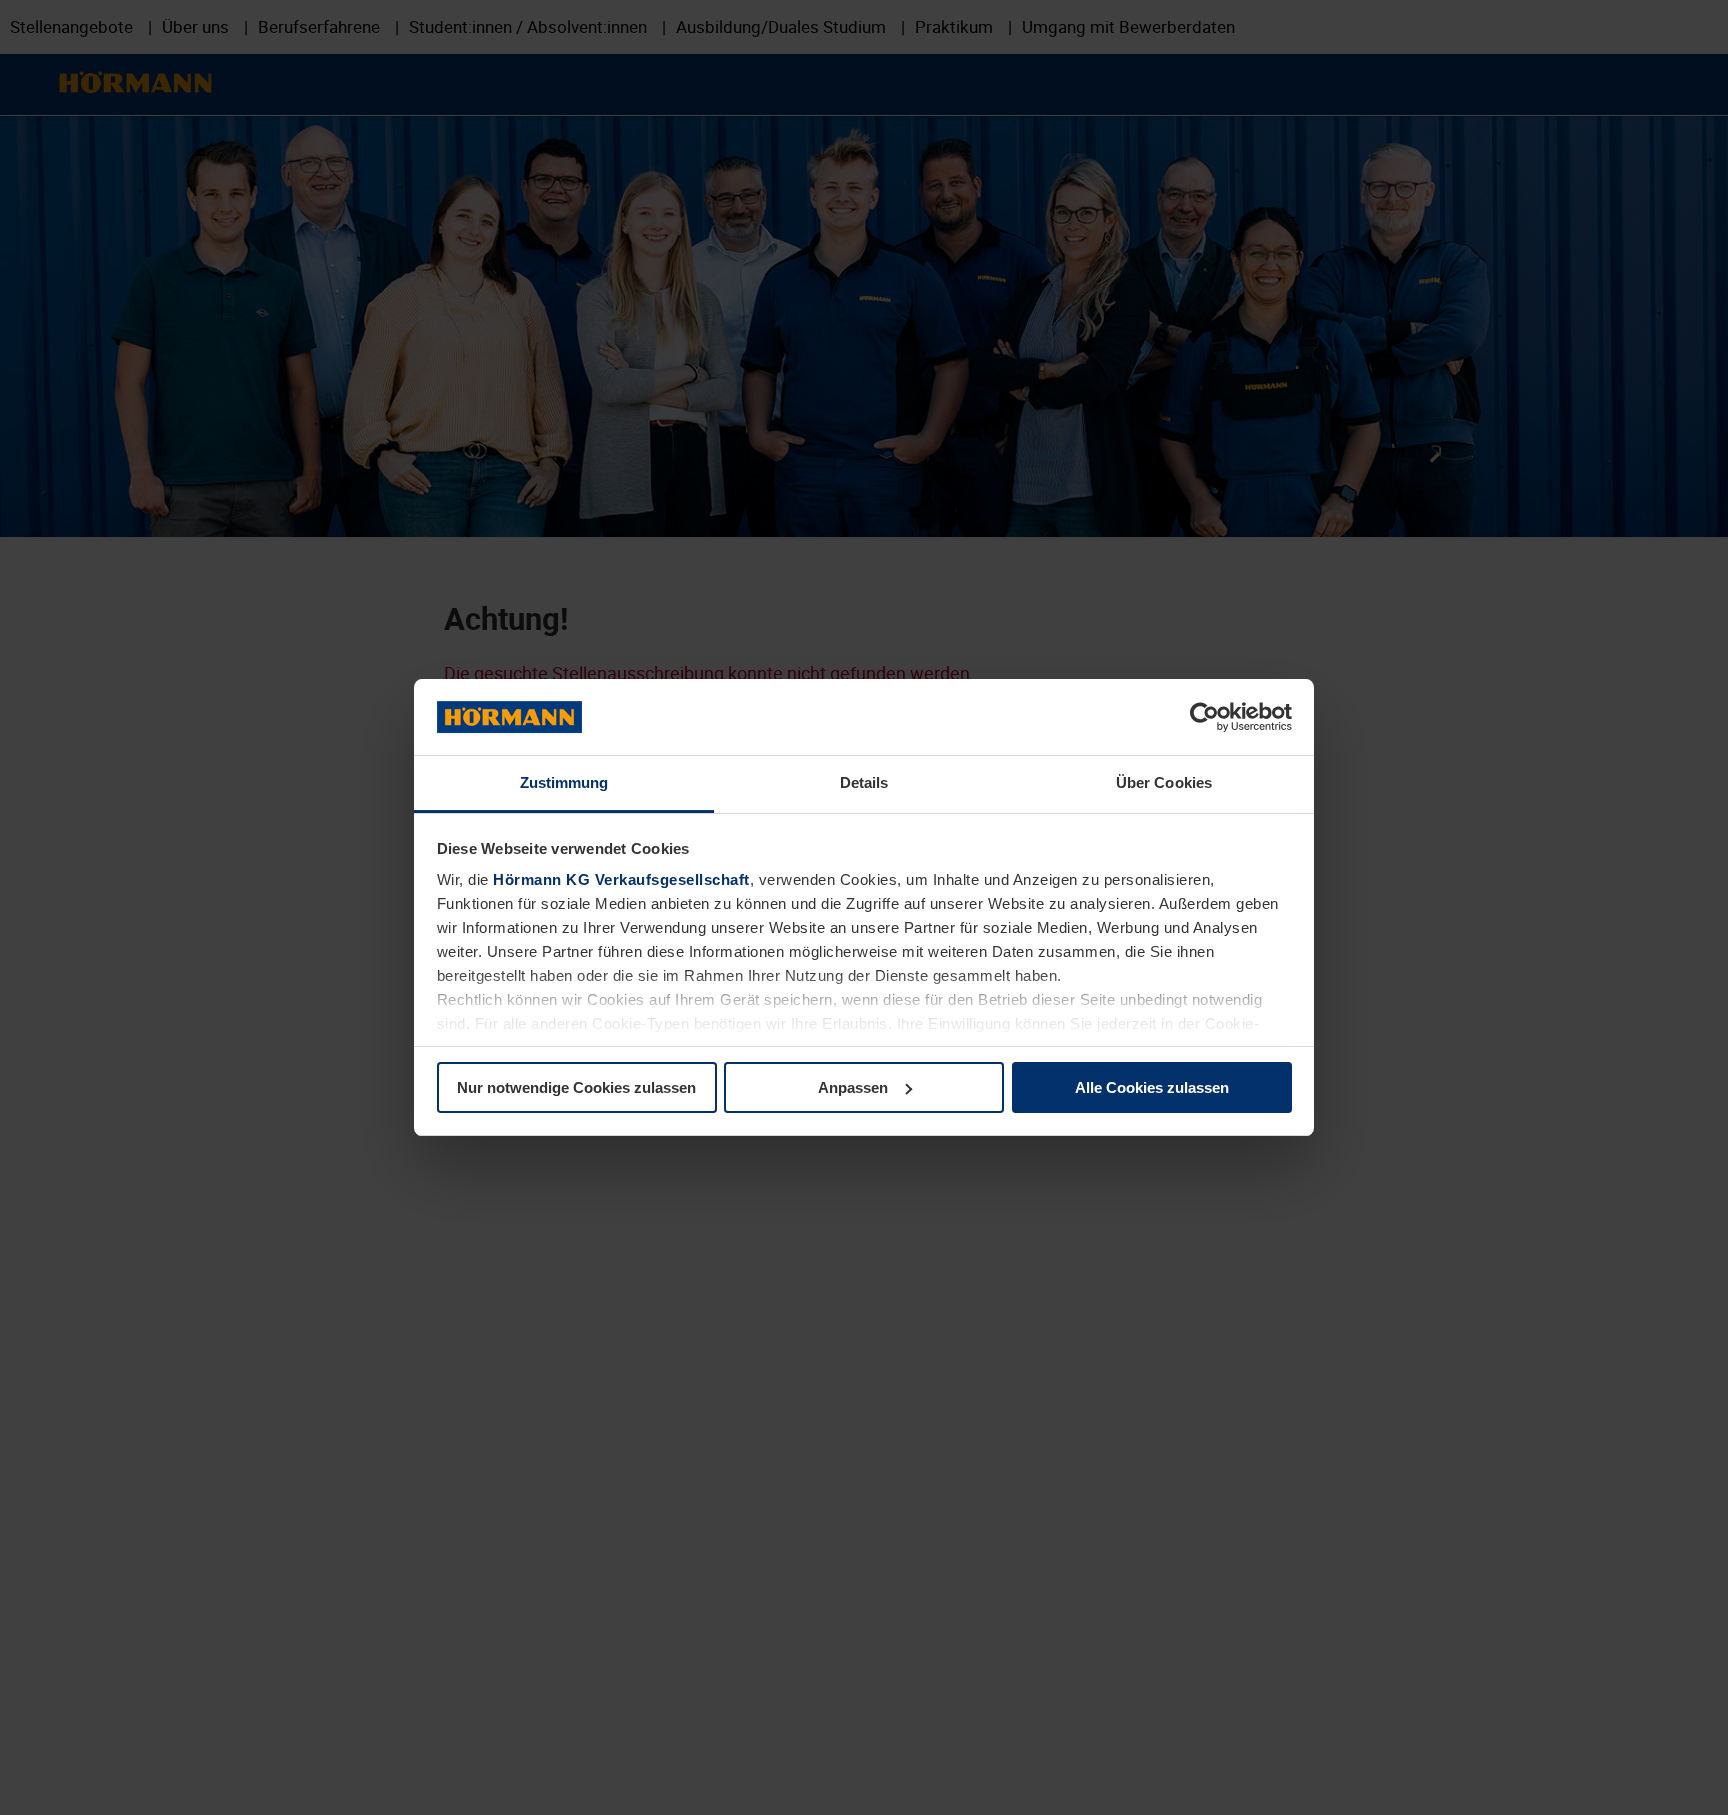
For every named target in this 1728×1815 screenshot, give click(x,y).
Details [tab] (864, 782)
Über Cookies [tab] (1164, 782)
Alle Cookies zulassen (1152, 1087)
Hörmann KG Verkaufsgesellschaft (621, 879)
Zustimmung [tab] (564, 782)
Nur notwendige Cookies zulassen (576, 1087)
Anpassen (853, 1087)
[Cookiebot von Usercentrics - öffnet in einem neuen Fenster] (1204, 717)
